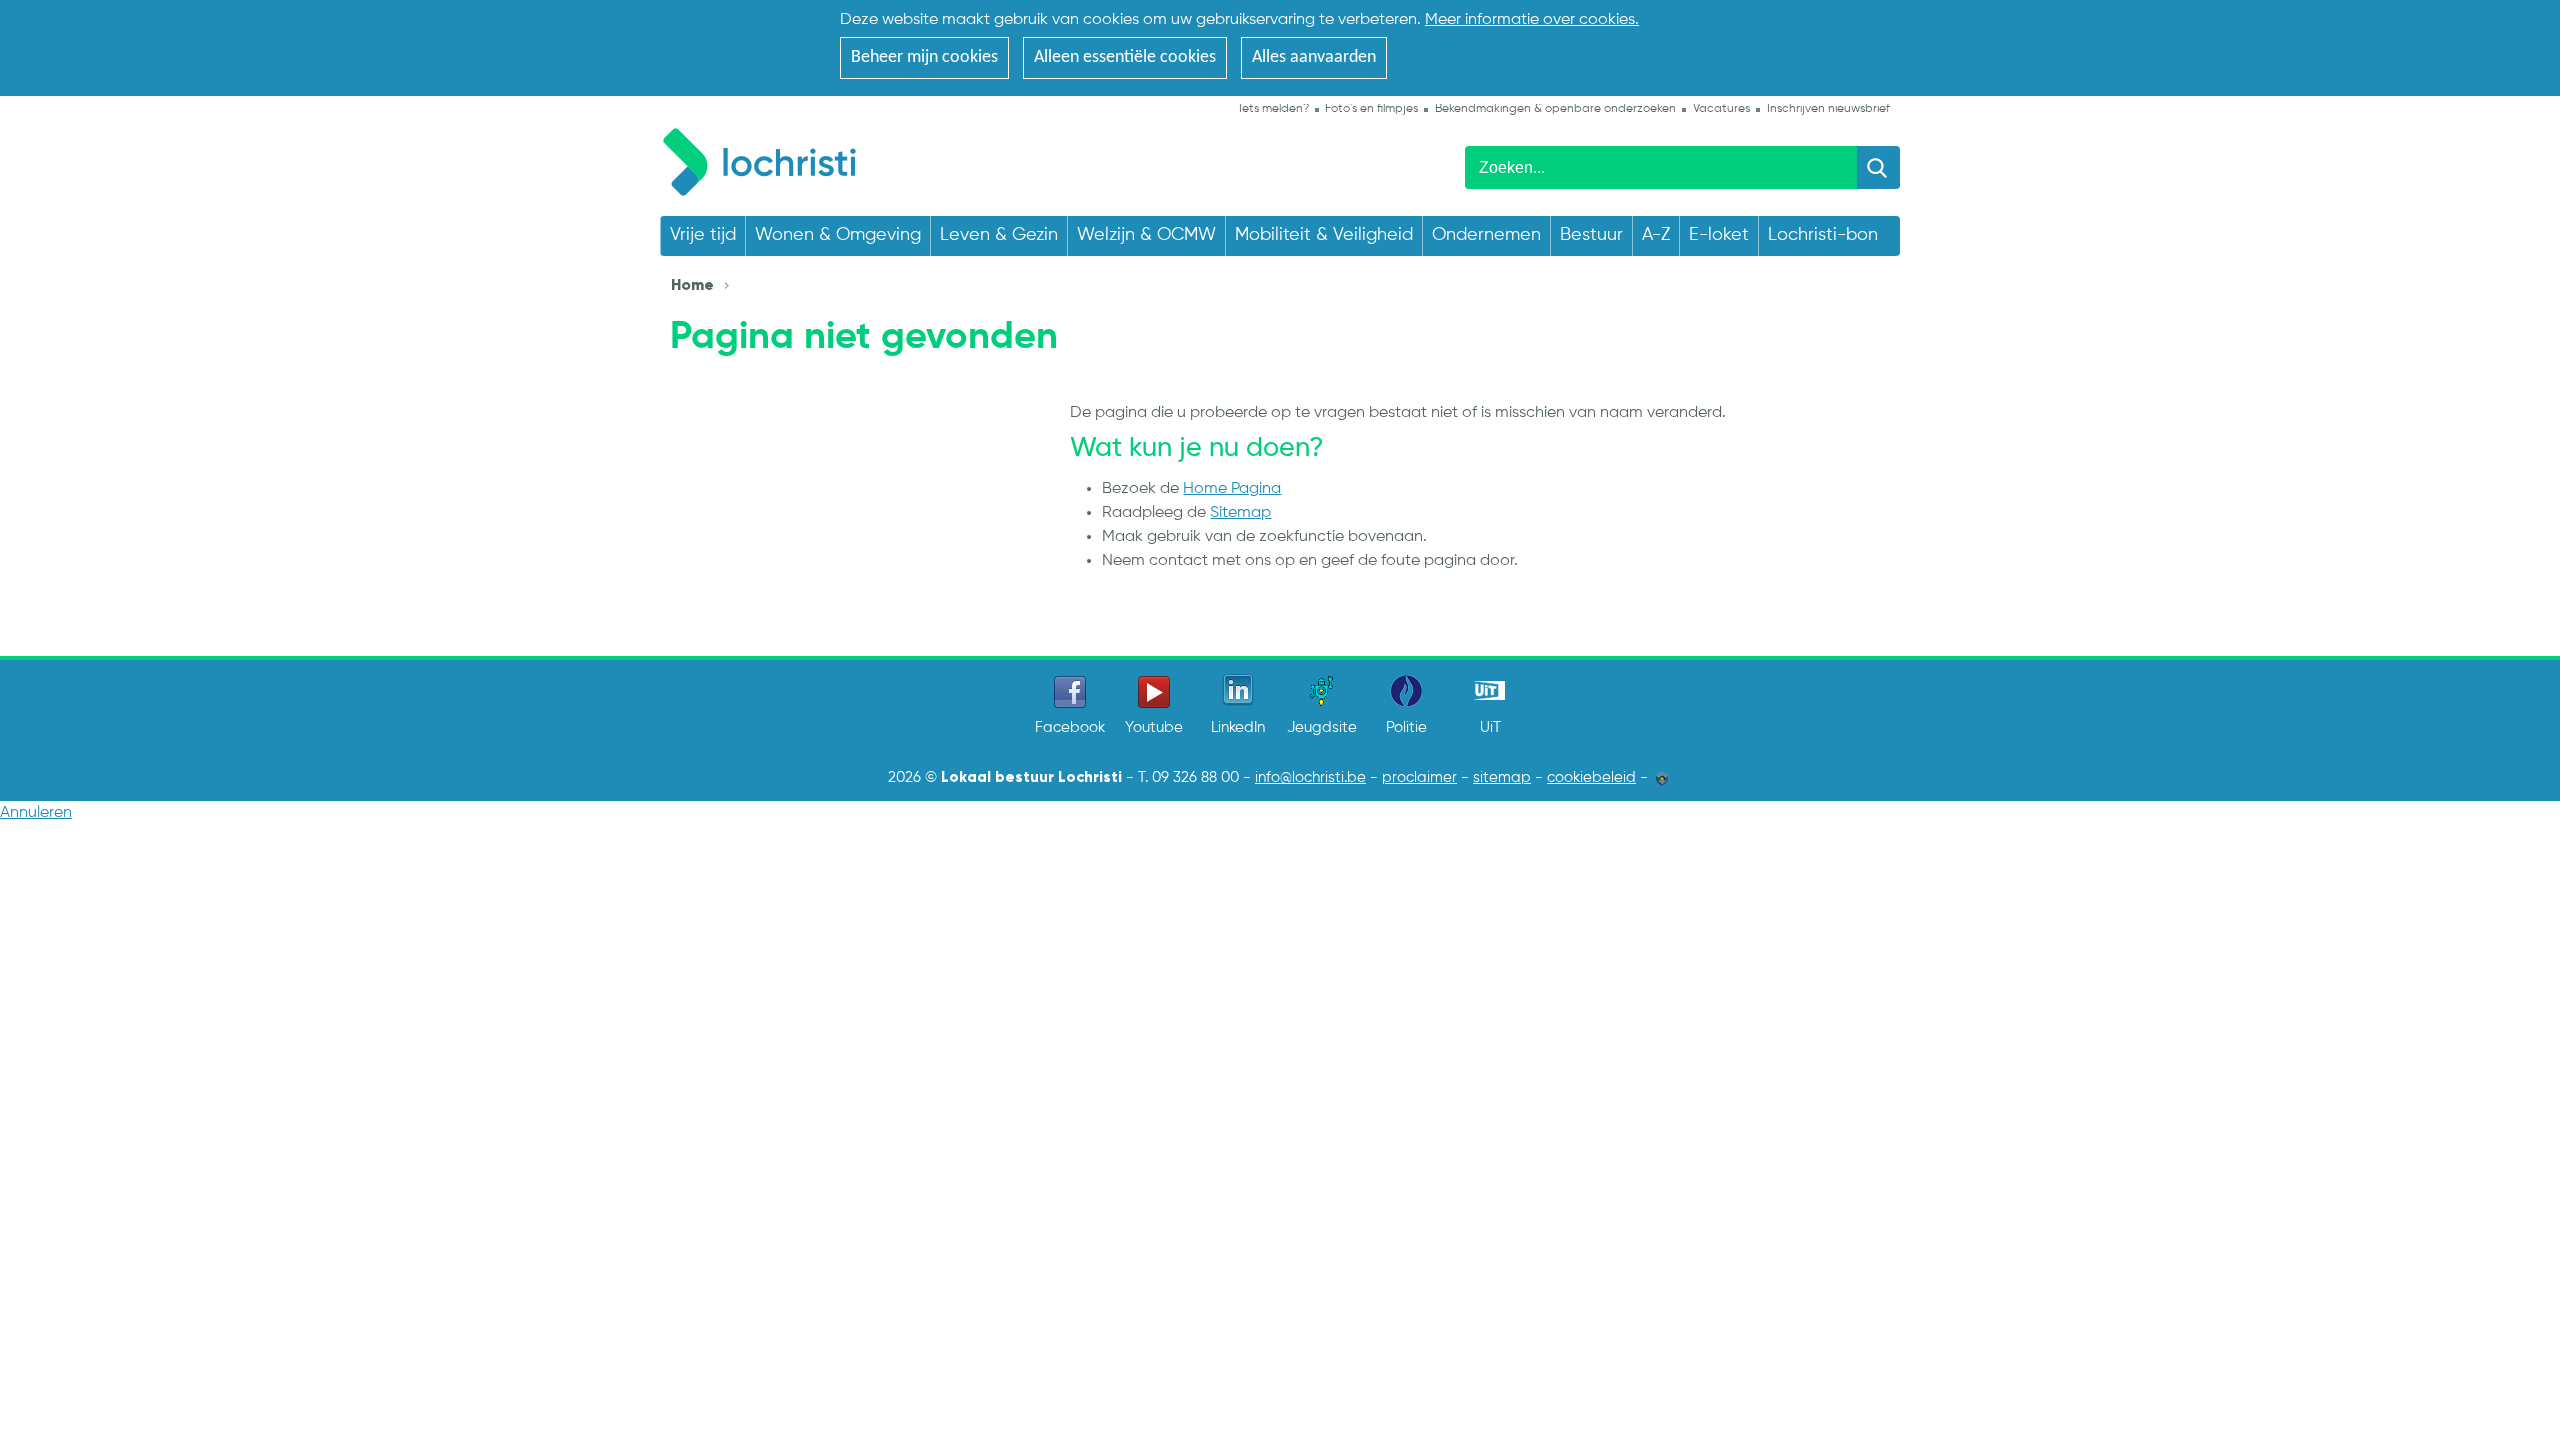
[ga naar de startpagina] (769, 158)
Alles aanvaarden (1314, 57)
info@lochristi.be (1310, 778)
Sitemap (1240, 513)
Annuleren (36, 813)
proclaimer (1419, 778)
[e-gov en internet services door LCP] (1662, 778)
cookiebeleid (1591, 778)
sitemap (1502, 778)
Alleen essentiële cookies (1125, 57)
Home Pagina (1232, 489)
